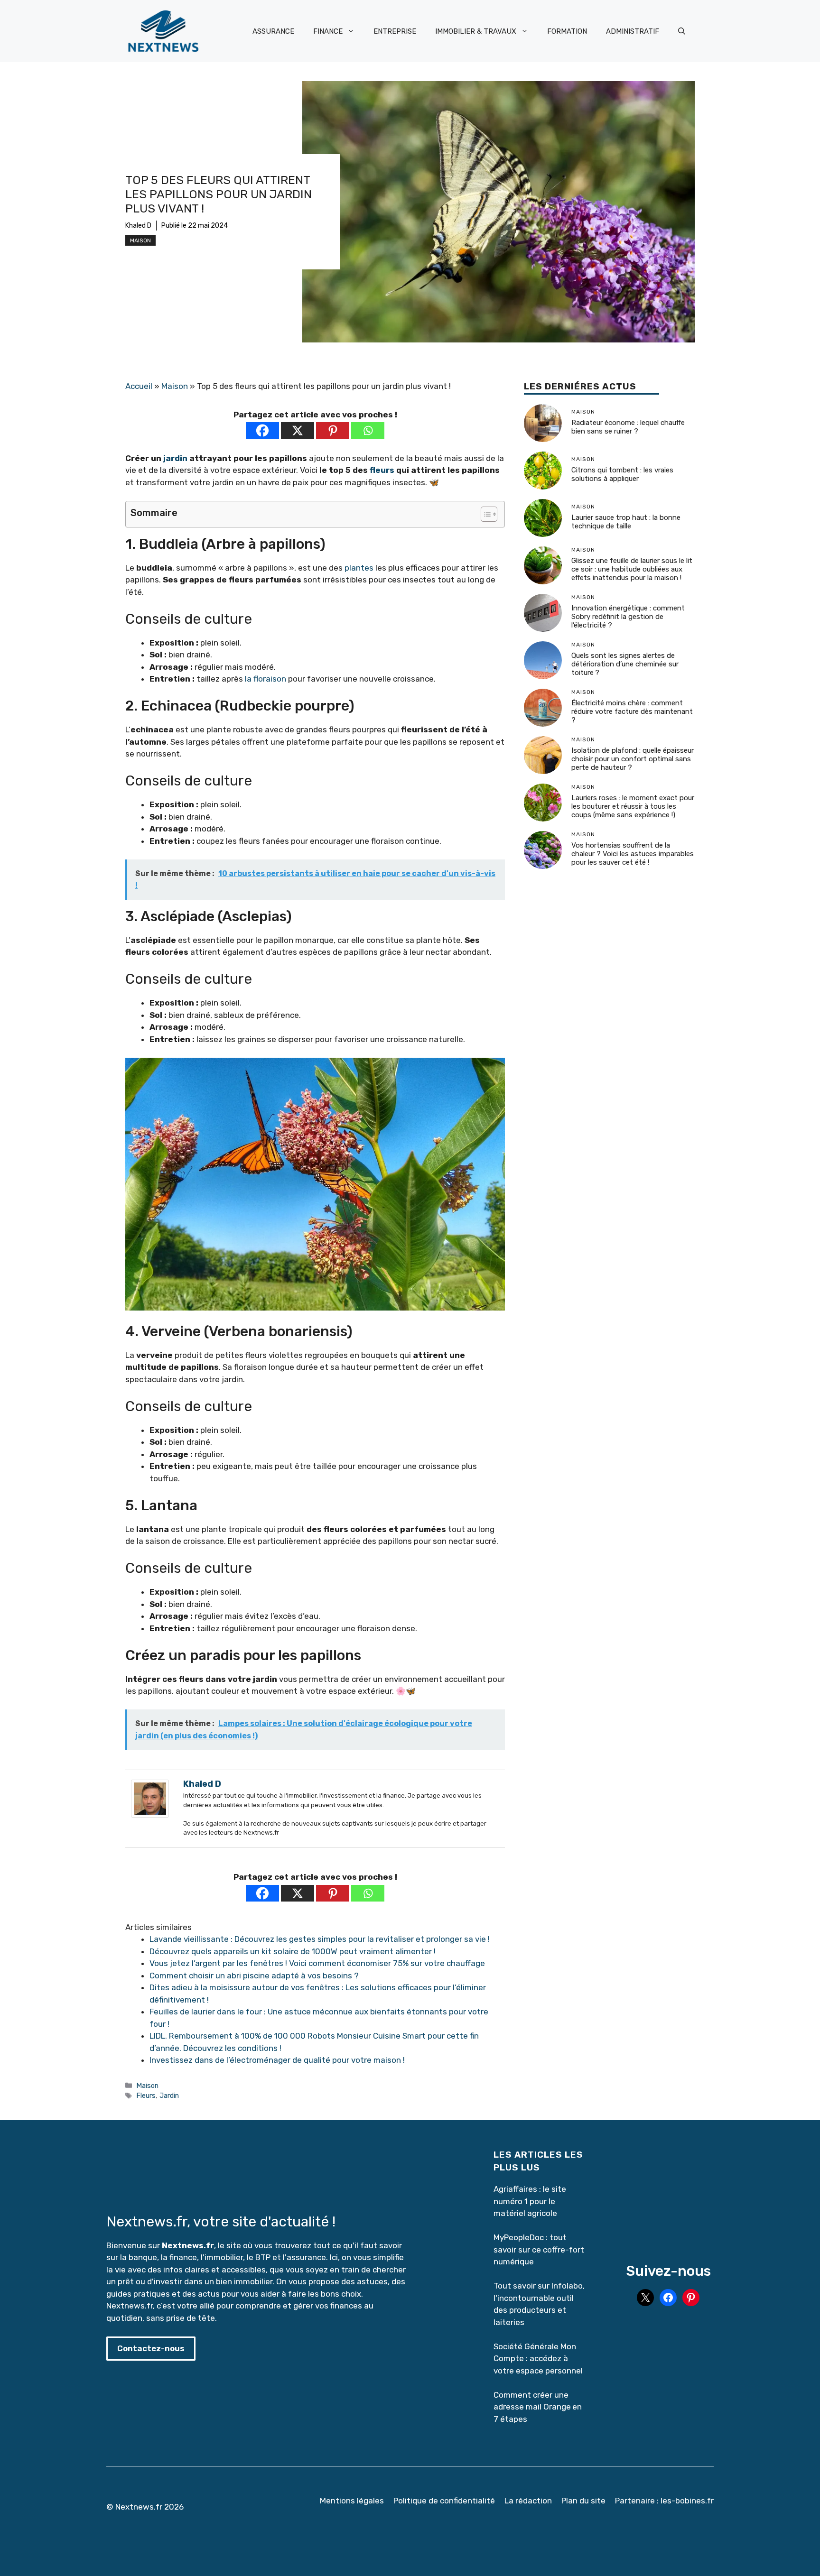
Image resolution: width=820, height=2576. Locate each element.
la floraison (266, 679)
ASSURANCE (273, 31)
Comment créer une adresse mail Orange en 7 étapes (538, 2407)
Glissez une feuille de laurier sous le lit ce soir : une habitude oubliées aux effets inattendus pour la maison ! (632, 569)
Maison (140, 240)
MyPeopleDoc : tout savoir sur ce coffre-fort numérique (539, 2249)
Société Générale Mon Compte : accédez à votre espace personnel (538, 2359)
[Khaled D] (150, 1815)
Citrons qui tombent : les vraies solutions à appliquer (622, 474)
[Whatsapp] (368, 430)
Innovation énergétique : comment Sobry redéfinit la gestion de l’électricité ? (628, 617)
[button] (682, 31)
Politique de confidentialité (444, 2501)
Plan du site (583, 2501)
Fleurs (146, 2096)
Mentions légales (352, 2501)
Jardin (169, 2096)
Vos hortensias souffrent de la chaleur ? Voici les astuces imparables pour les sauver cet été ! (633, 854)
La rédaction (528, 2501)
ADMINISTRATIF (633, 31)
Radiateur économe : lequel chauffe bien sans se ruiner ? (628, 427)
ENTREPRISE (395, 31)
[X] (298, 430)
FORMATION (567, 31)
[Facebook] (262, 430)
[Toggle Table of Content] (484, 514)
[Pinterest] (333, 430)
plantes (359, 568)
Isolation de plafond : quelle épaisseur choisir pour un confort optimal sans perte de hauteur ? (633, 759)
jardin (175, 458)
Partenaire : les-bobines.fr (664, 2501)
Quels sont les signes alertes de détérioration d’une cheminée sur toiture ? (625, 664)
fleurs (382, 470)
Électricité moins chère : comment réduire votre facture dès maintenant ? (632, 711)
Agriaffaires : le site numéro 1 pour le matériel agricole (530, 2201)
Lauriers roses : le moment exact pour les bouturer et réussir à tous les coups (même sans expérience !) (633, 806)
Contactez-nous (151, 2348)
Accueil (139, 386)
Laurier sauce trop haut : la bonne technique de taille (626, 522)
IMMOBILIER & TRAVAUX (476, 31)
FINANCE (328, 31)
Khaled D (138, 226)
